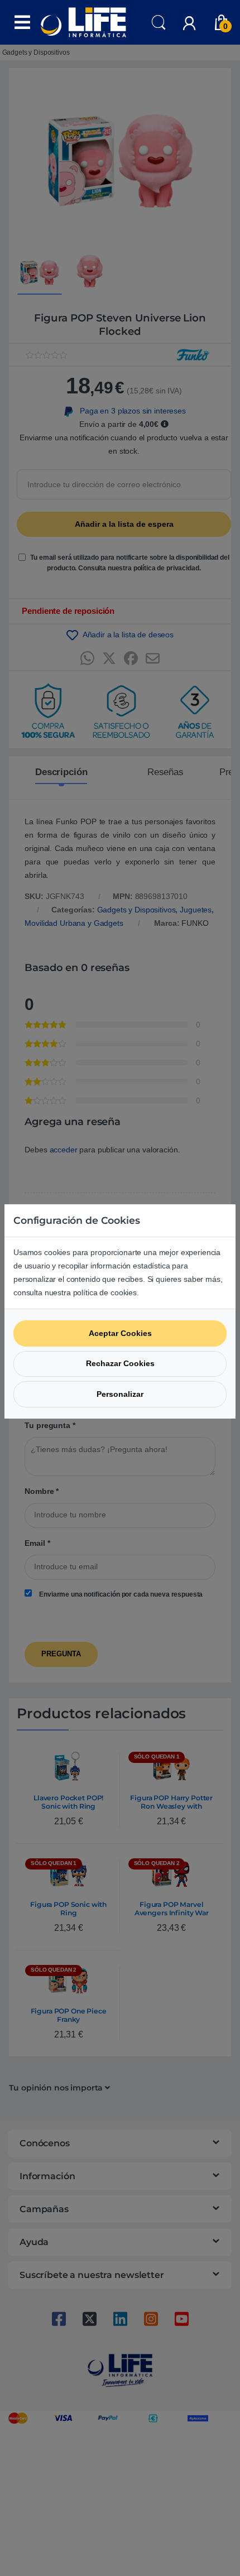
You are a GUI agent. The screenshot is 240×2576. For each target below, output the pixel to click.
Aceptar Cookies (120, 1333)
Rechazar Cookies (120, 1363)
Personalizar (120, 1394)
